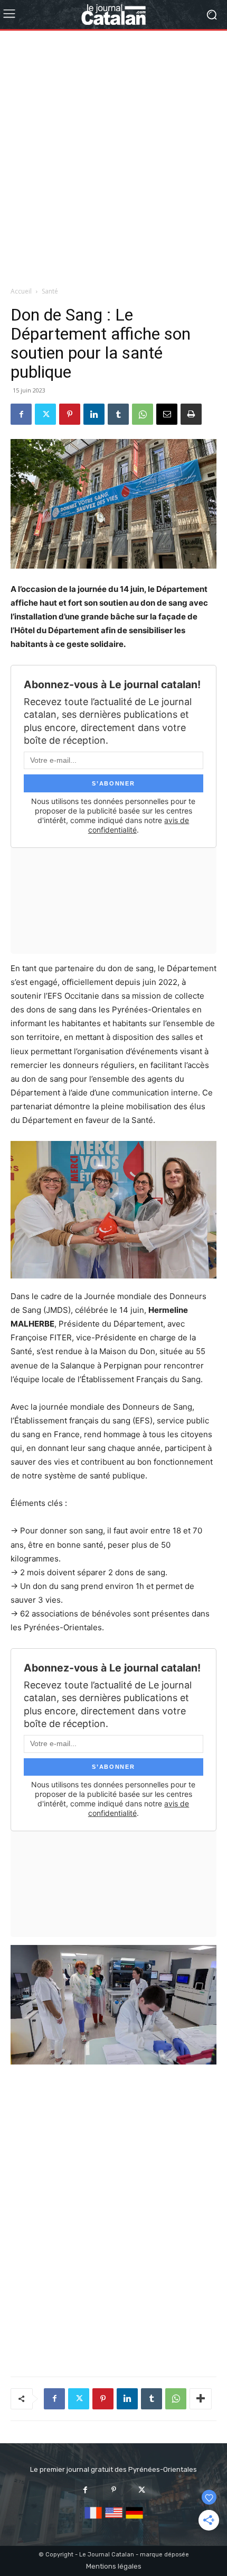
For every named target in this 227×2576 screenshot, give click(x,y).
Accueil (21, 291)
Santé (50, 291)
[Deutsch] (134, 2519)
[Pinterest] (70, 414)
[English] (114, 2519)
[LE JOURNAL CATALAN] (113, 15)
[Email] (167, 414)
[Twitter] (45, 414)
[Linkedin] (94, 414)
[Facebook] (21, 414)
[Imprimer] (191, 414)
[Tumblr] (118, 414)
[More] (201, 2399)
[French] (93, 2519)
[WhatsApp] (143, 414)
